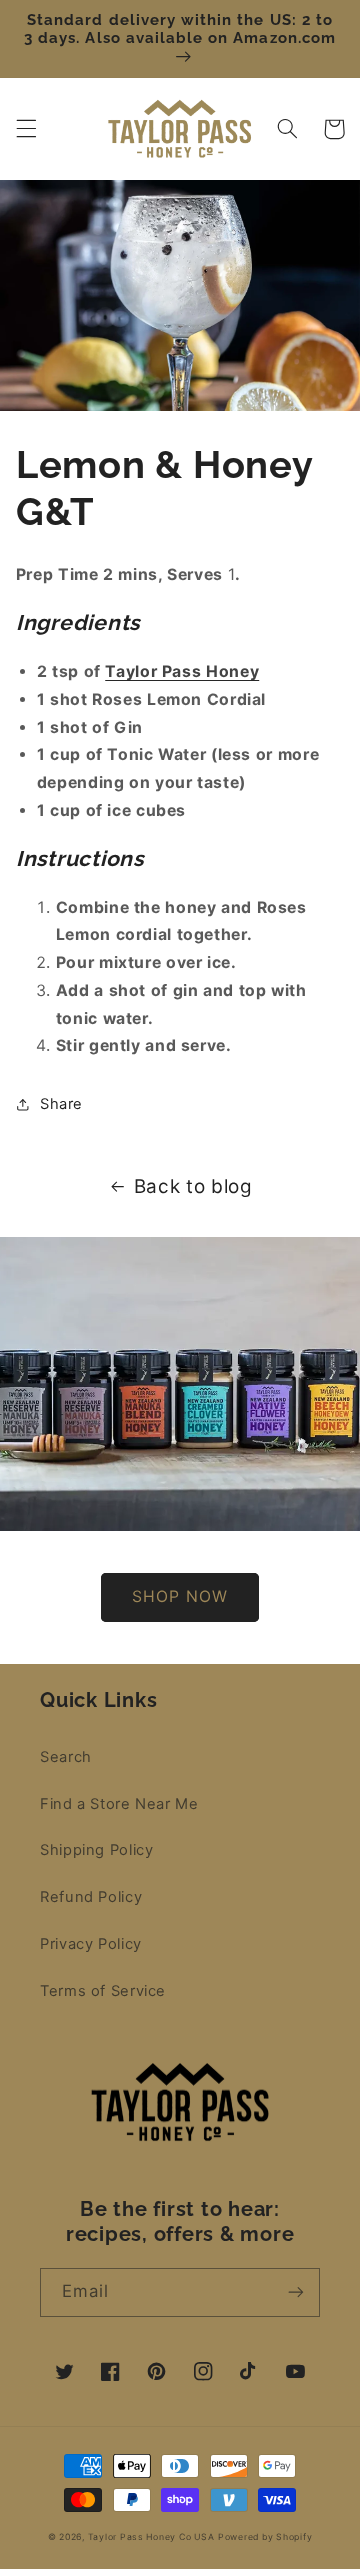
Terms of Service (103, 1991)
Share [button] (61, 1104)
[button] (26, 129)
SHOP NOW (179, 1596)
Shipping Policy (96, 1850)
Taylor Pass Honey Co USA (151, 2537)
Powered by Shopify (265, 2537)
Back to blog (193, 1186)
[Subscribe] (296, 2292)
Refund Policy (91, 1897)
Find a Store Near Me (119, 1804)
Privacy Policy (91, 1944)
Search (66, 1757)
